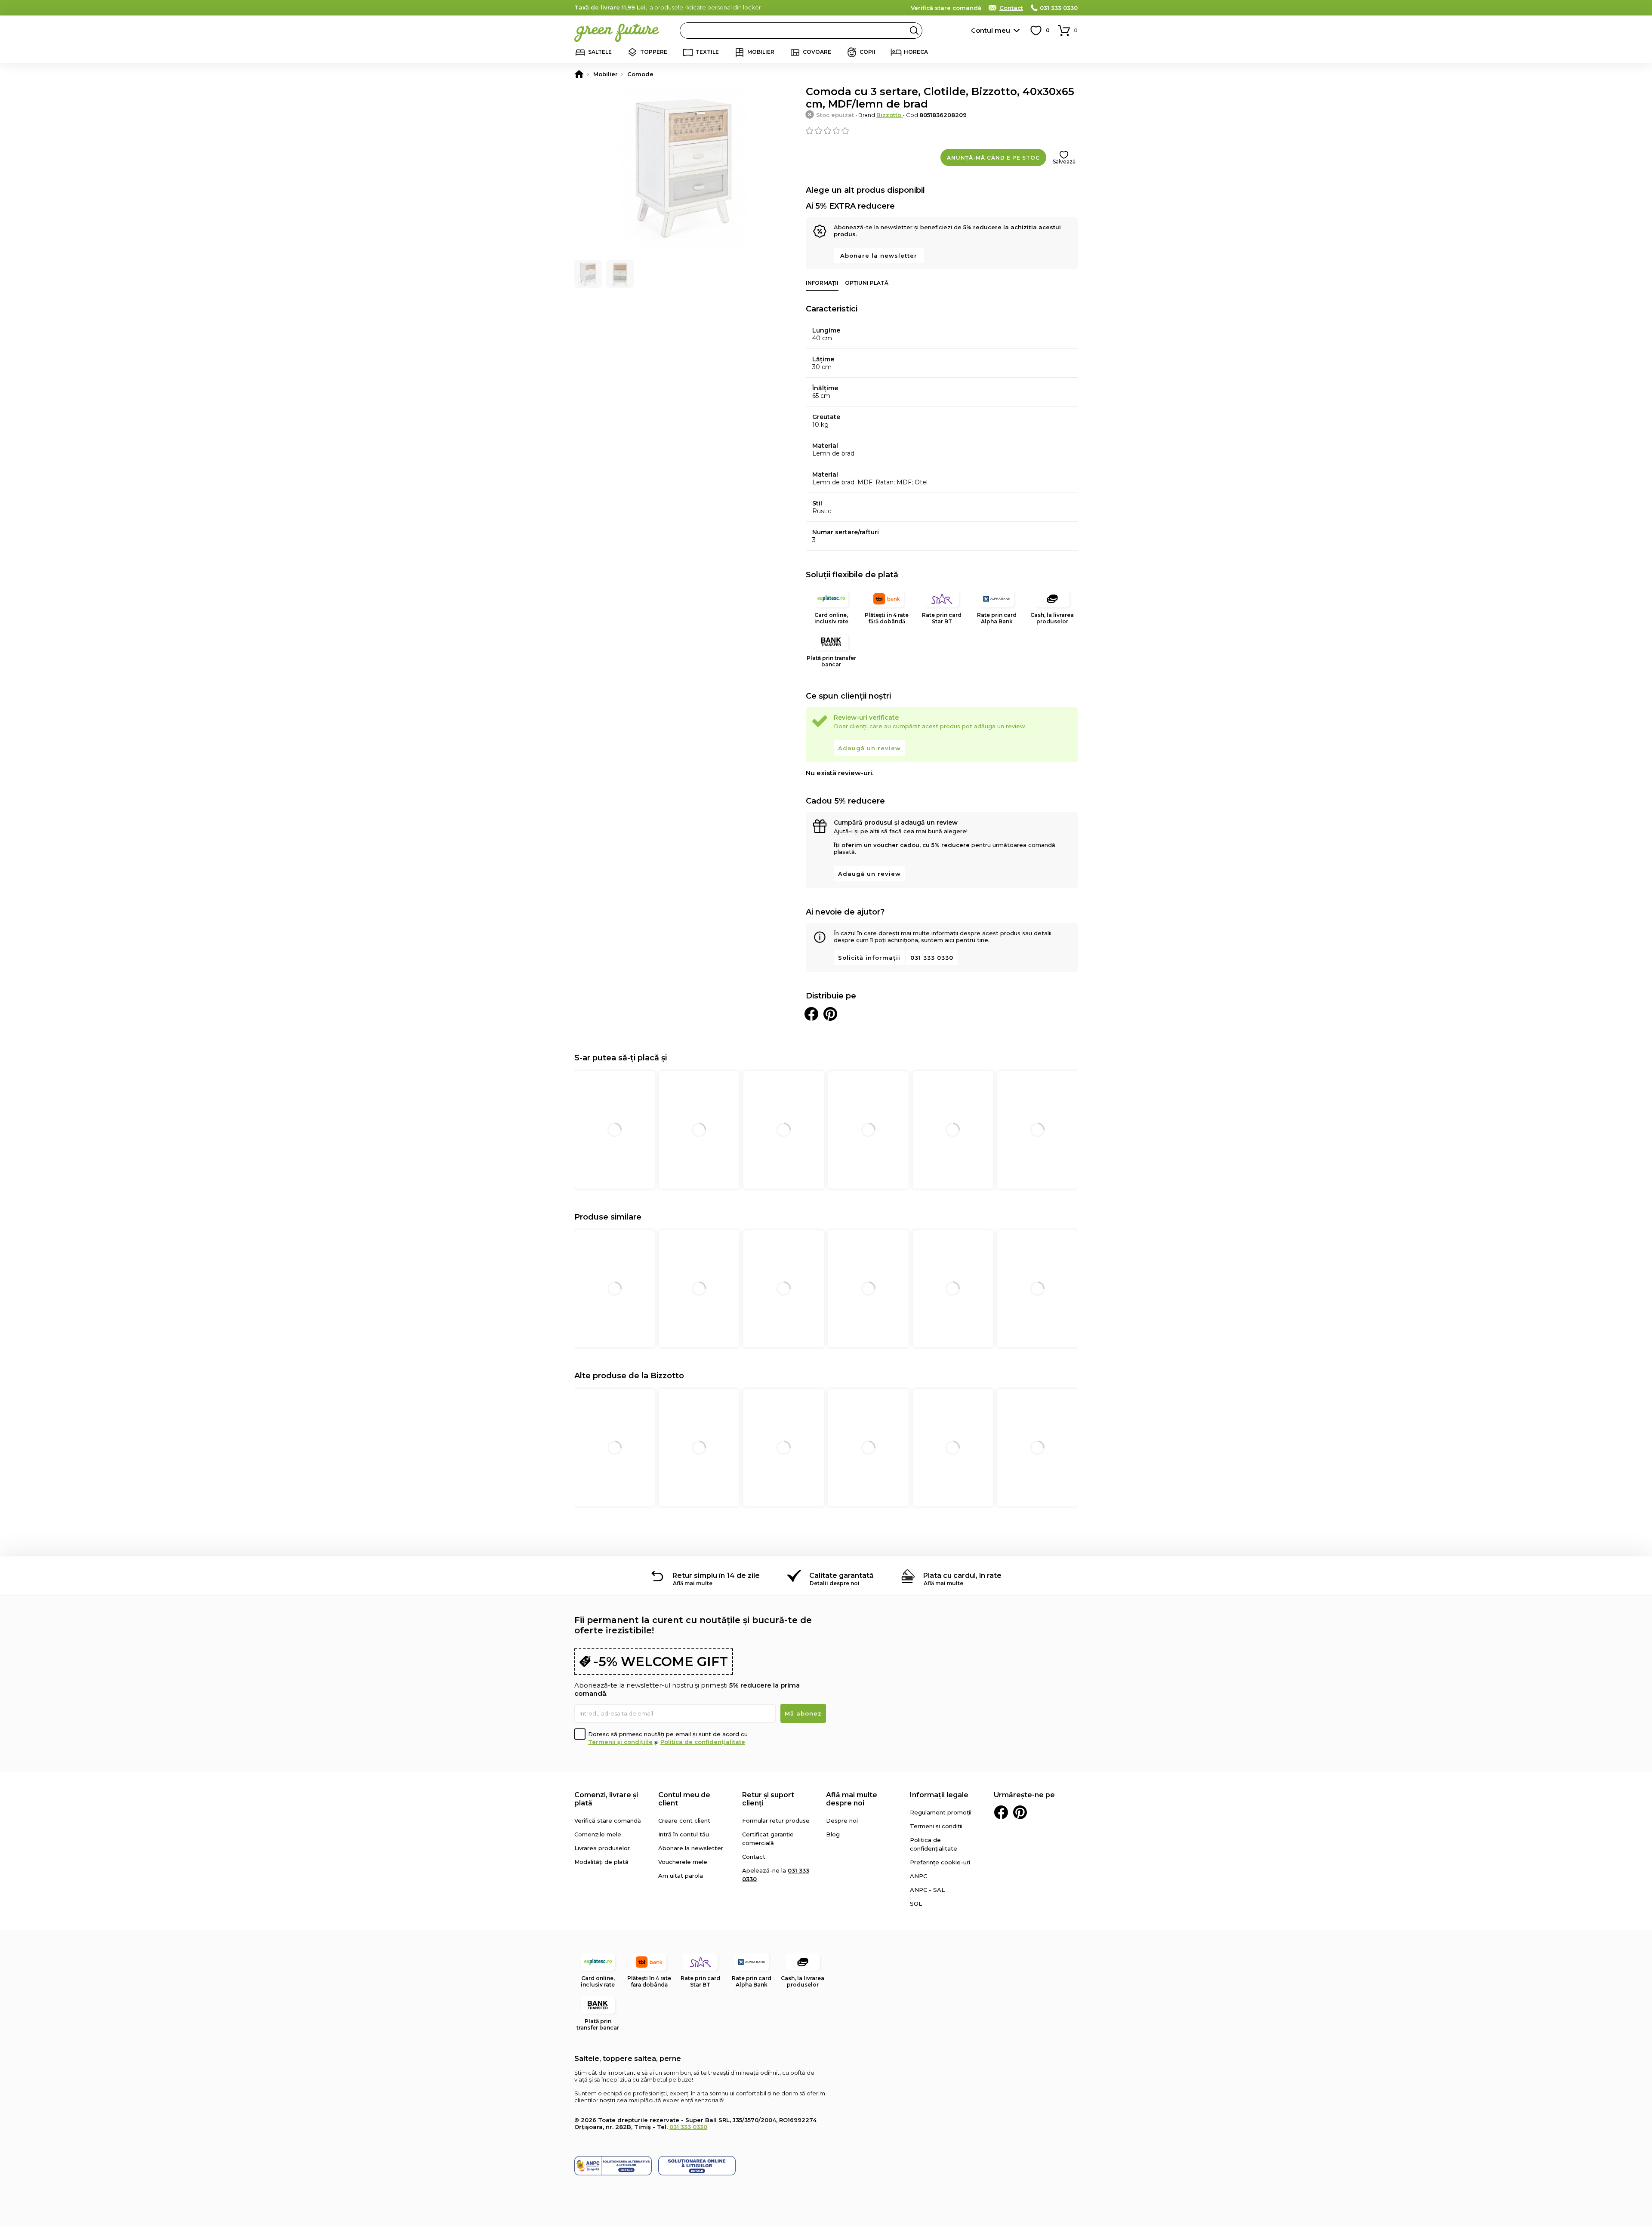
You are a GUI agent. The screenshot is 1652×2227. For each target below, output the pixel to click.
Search (914, 31)
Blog (833, 1834)
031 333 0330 (1059, 8)
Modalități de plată (601, 1862)
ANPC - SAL (927, 1890)
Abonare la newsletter (879, 256)
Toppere (654, 52)
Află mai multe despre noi (852, 1799)
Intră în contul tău (684, 1834)
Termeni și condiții (936, 1826)
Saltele (600, 52)
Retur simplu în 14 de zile (716, 1576)
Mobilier (761, 52)
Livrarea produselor (602, 1848)
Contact (1011, 8)
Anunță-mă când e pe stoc (993, 158)
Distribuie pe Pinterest (830, 1014)
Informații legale (939, 1795)
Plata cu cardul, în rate (962, 1576)
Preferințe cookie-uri (940, 1862)
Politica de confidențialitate (703, 1742)
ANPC (918, 1876)
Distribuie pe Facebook (811, 1014)
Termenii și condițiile (620, 1742)
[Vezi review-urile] (942, 131)
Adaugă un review (869, 748)
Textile (707, 52)
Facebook (1001, 1812)
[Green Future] (579, 74)
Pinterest (1020, 1812)
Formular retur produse (776, 1820)
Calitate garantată (841, 1576)
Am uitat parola (681, 1876)
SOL (916, 1904)
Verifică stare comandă (946, 8)
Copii (868, 52)
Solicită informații (869, 958)
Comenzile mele (598, 1834)
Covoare (817, 52)
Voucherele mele (683, 1862)
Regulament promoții (941, 1812)
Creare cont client (684, 1820)
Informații (822, 283)
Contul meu (991, 30)
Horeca (916, 52)
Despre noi (842, 1820)
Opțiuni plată (867, 283)
